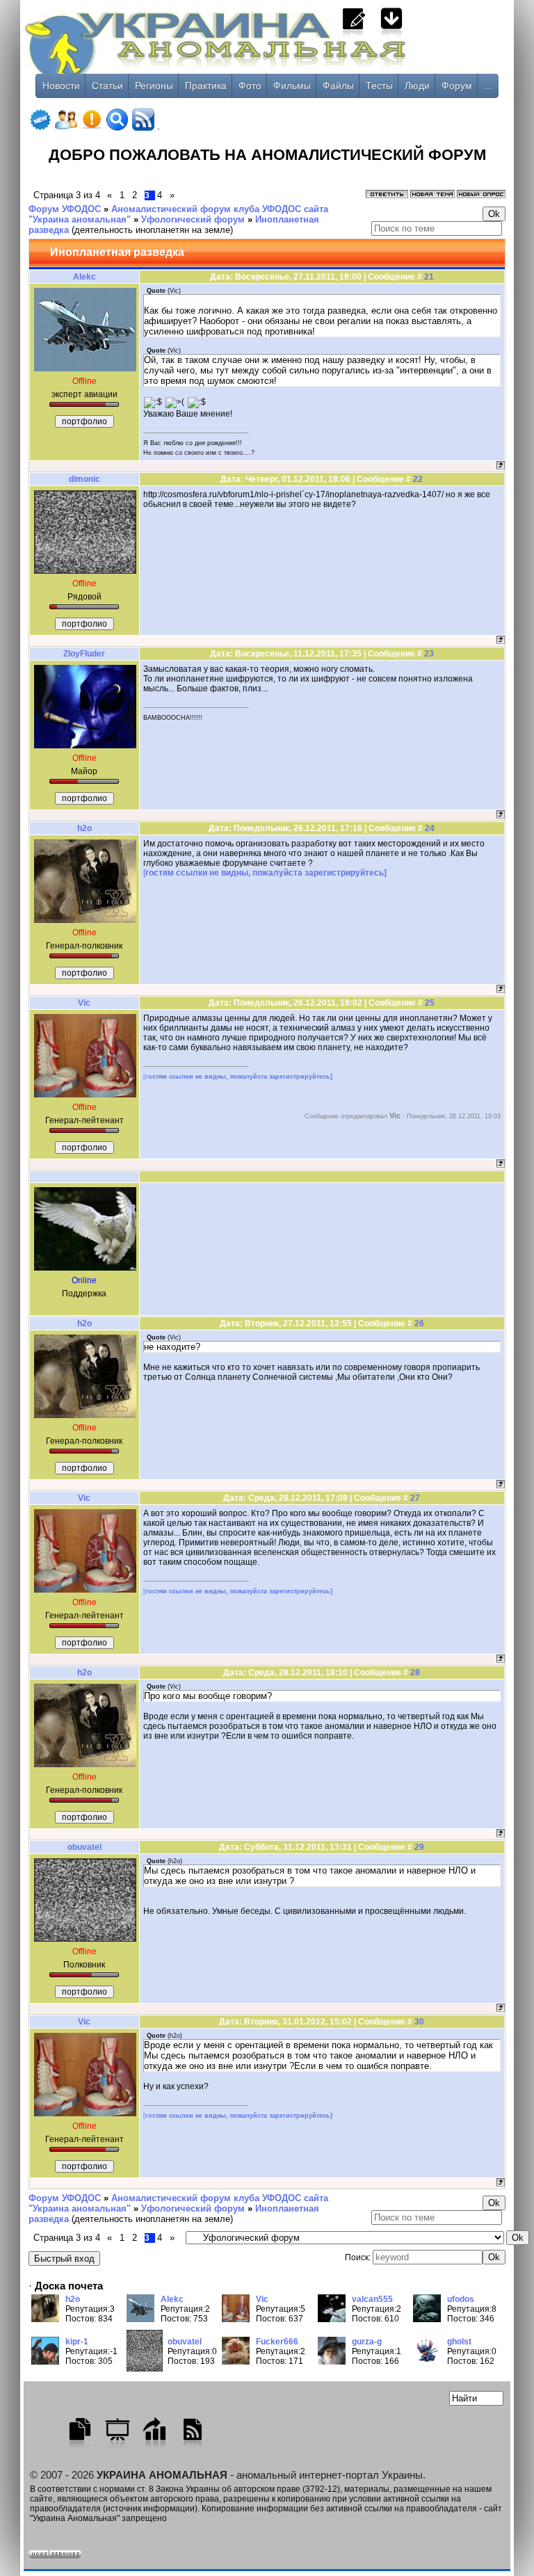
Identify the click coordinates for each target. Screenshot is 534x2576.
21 (429, 277)
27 (415, 1498)
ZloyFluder (84, 654)
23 (429, 654)
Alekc (84, 277)
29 (419, 1847)
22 (418, 479)
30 (419, 2022)
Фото (250, 86)
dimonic (84, 479)
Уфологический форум (193, 219)
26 (419, 1323)
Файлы (338, 86)
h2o (84, 828)
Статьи (107, 86)
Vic (84, 1003)
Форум (457, 86)
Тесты (379, 86)
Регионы (154, 86)
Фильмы (292, 86)
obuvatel (84, 1847)
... (488, 86)
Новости (61, 86)
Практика (206, 86)
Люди (417, 86)
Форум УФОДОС (65, 209)
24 (430, 828)
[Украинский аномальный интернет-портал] (267, 56)
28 (415, 1673)
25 (430, 1003)
